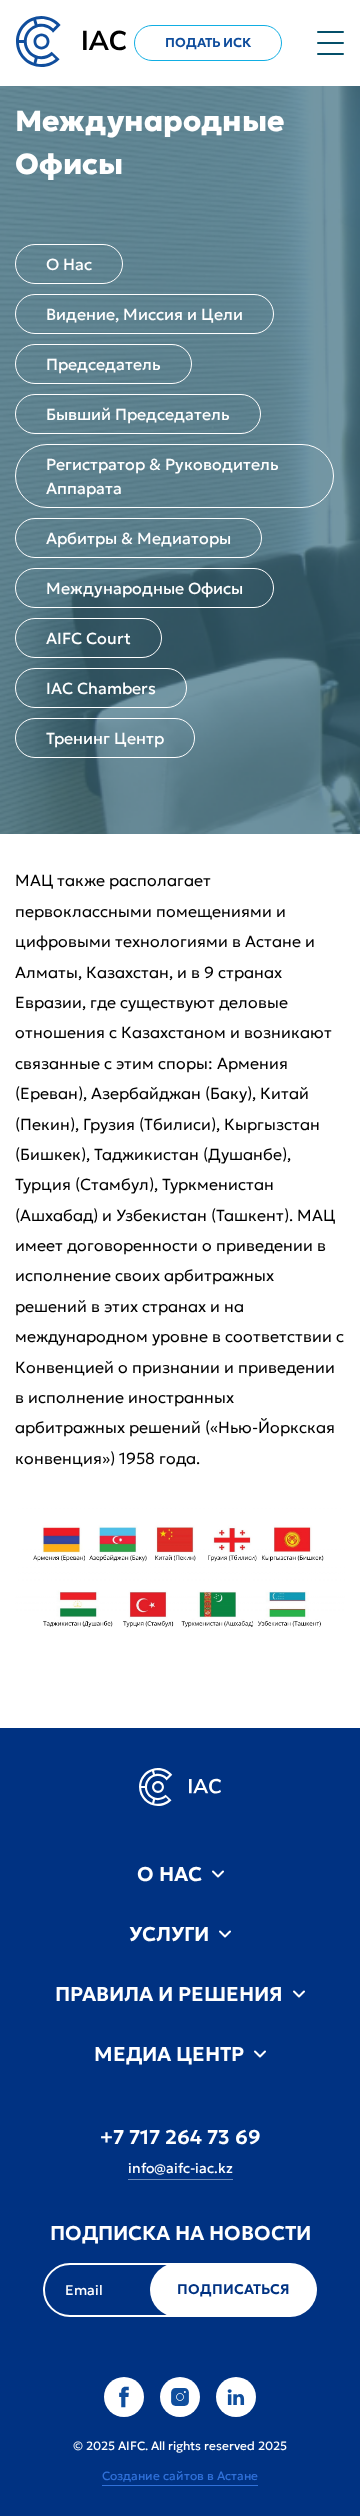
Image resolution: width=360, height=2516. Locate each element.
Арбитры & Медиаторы (138, 538)
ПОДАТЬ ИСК (208, 42)
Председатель (103, 364)
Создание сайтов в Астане (180, 2475)
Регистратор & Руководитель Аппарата (162, 476)
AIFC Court (88, 638)
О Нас (69, 264)
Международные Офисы (144, 588)
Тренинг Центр (105, 738)
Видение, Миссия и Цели (144, 314)
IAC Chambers (101, 688)
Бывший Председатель (138, 414)
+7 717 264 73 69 (180, 2137)
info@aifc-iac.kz (180, 2168)
